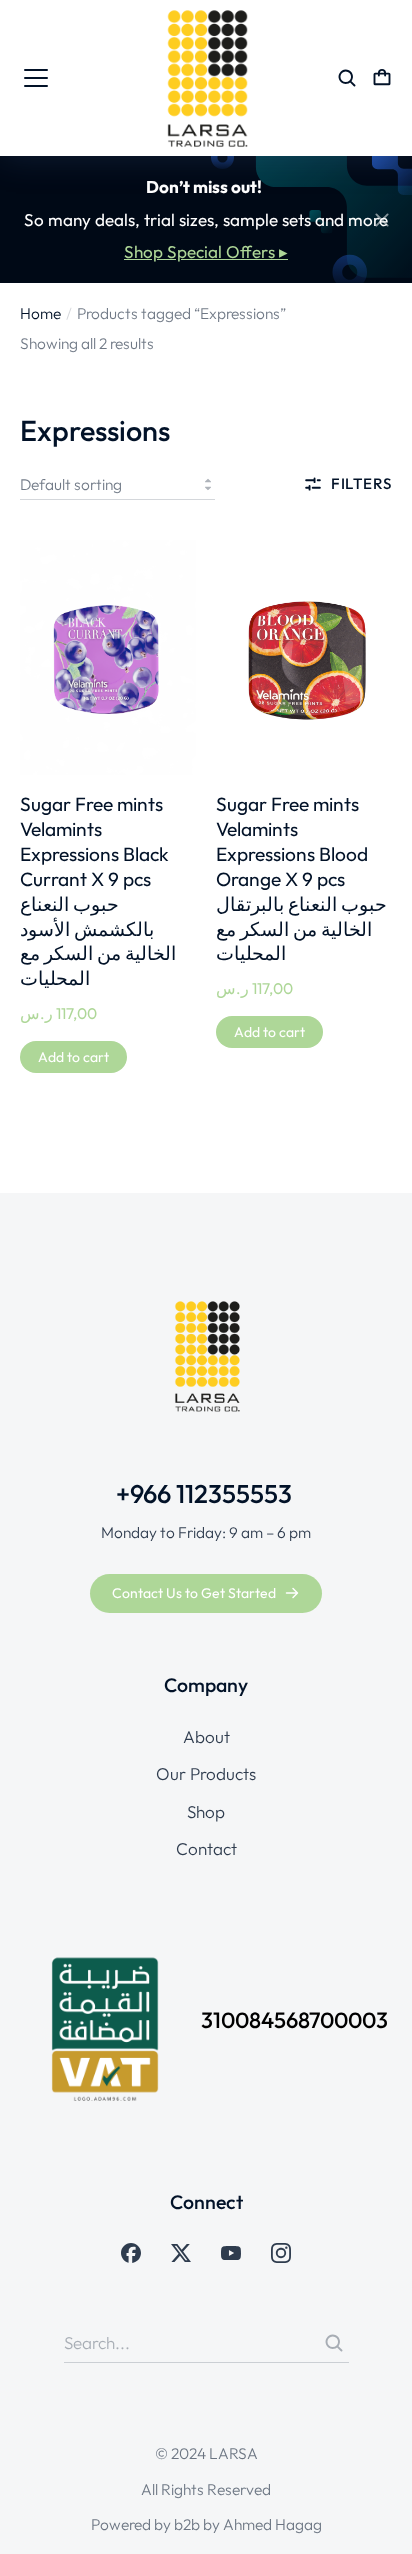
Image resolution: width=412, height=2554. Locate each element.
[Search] (334, 2343)
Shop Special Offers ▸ (206, 251)
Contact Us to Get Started (194, 1593)
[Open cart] (382, 78)
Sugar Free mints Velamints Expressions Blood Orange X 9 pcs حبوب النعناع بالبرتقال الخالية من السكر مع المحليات (301, 879)
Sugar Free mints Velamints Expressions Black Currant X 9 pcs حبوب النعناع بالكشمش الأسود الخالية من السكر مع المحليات (98, 891)
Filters (361, 483)
